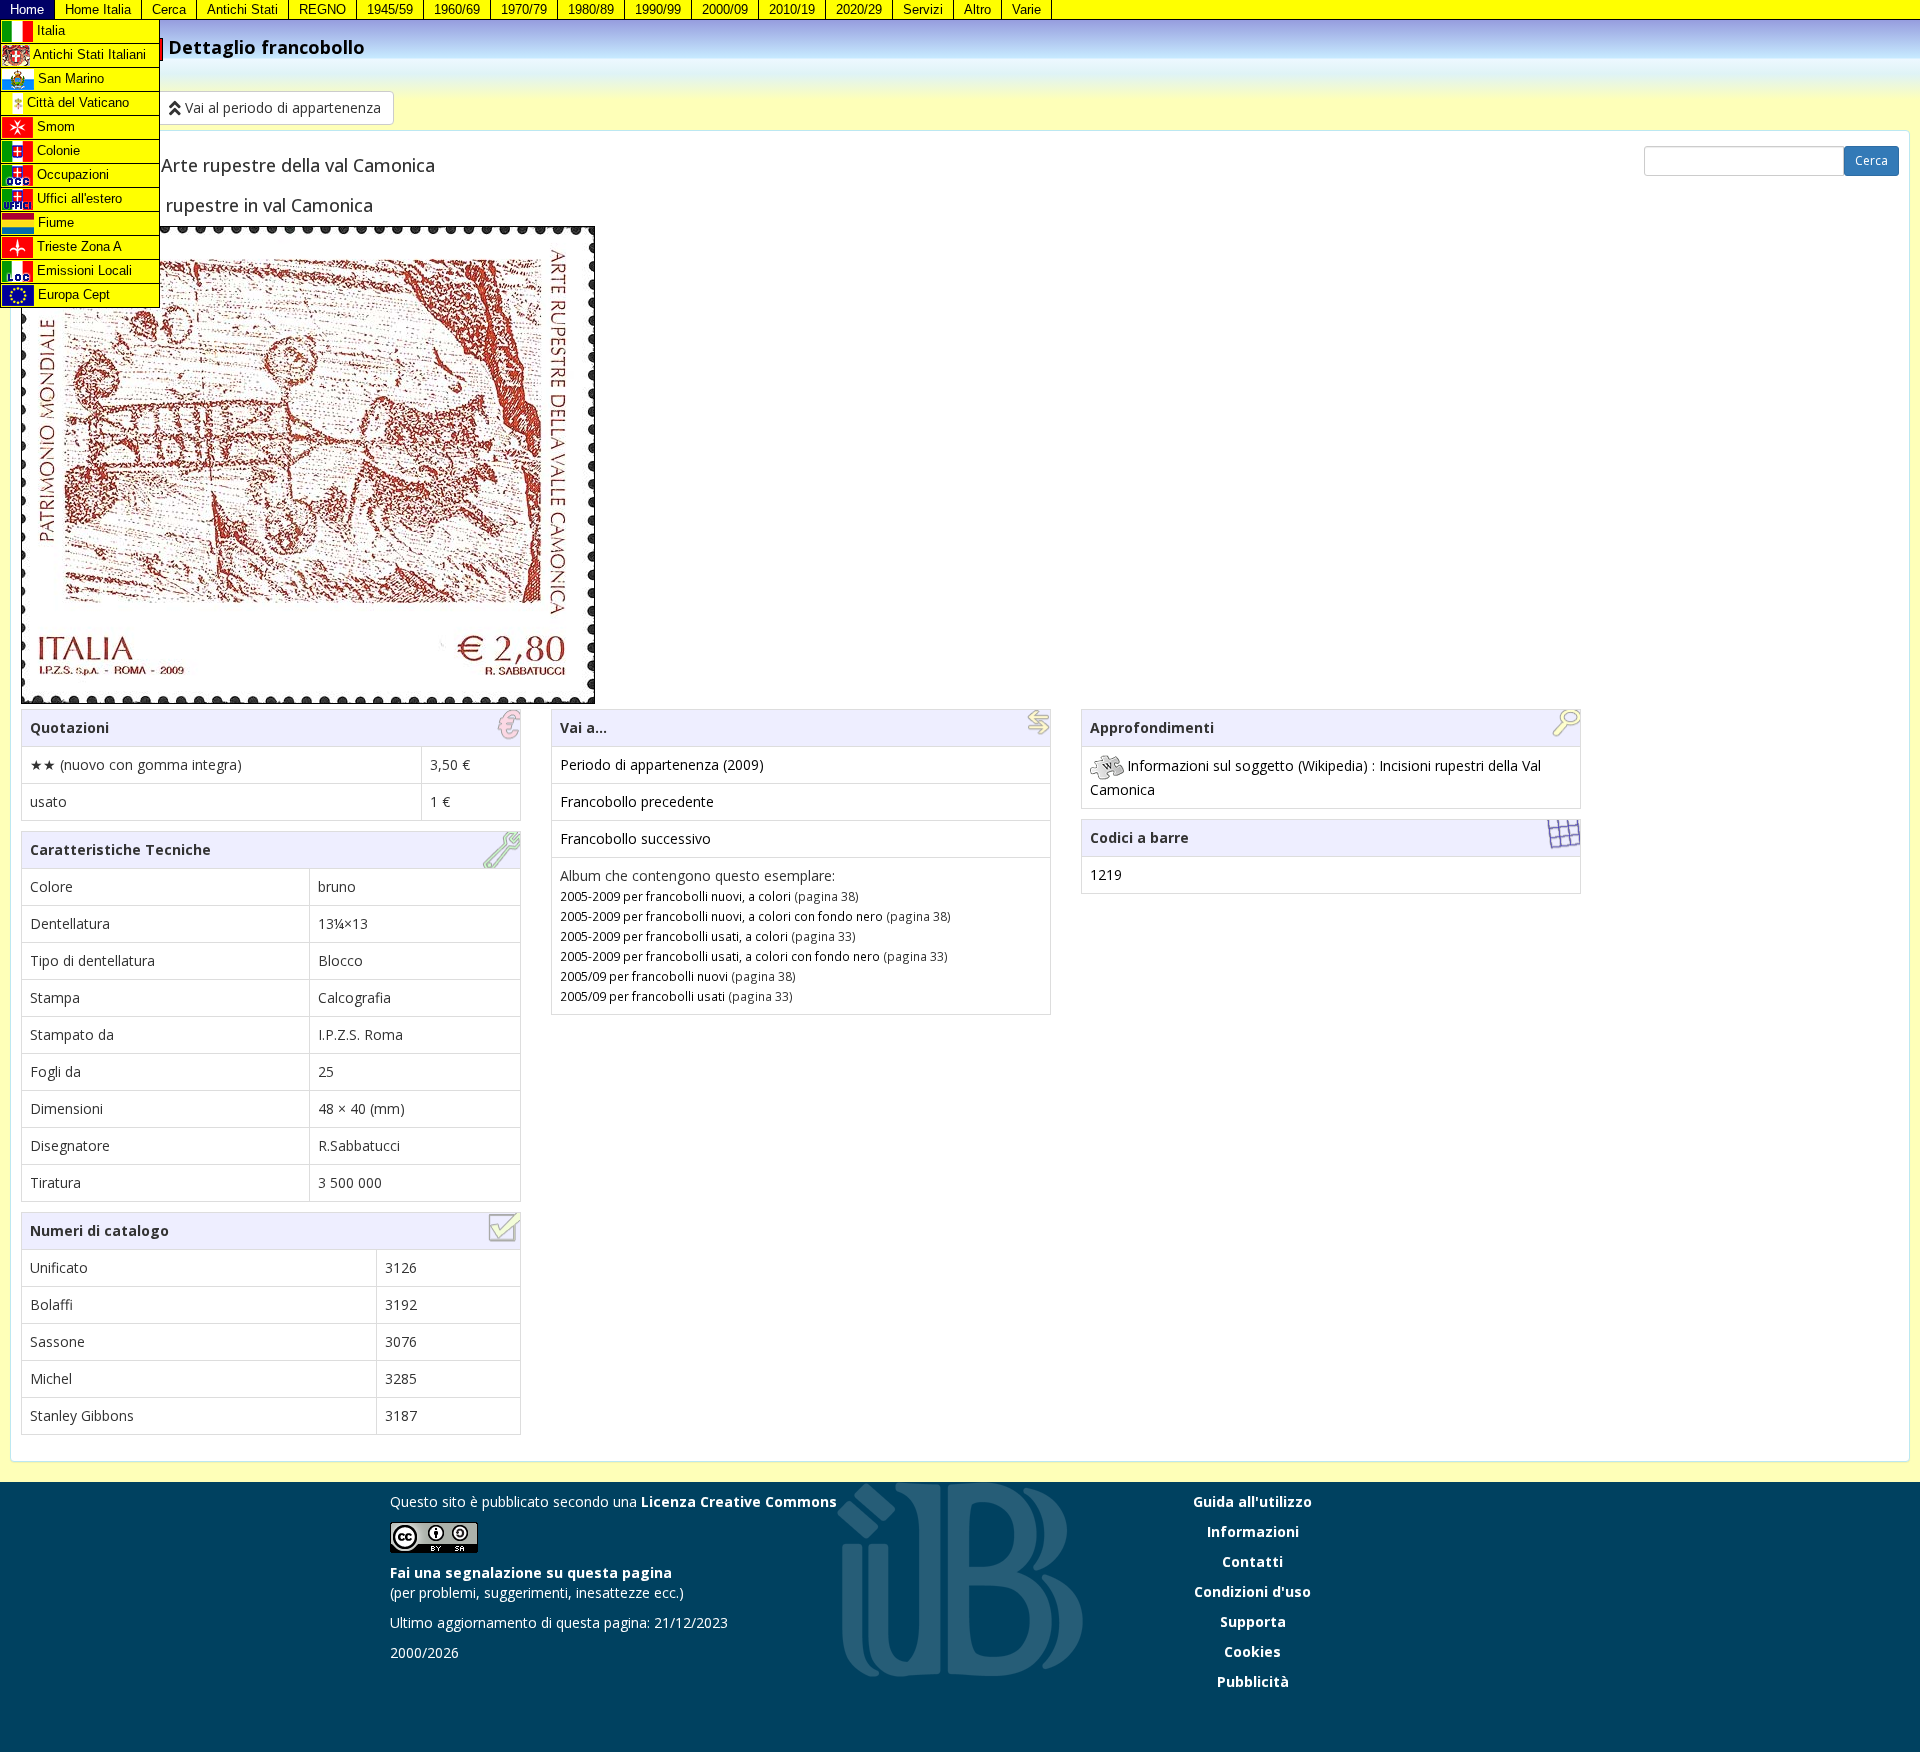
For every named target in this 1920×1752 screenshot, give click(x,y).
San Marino (69, 78)
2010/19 (792, 9)
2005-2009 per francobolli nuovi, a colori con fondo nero (721, 916)
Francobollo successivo (635, 838)
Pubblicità (1253, 1681)
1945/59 (390, 9)
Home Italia (98, 9)
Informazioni (1253, 1531)
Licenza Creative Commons (739, 1501)
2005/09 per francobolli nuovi (644, 976)
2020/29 (859, 9)
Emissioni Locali (82, 270)
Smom (54, 126)
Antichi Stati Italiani (88, 54)
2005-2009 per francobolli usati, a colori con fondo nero (720, 956)
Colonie (56, 150)
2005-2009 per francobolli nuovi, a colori (675, 896)
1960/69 (457, 9)
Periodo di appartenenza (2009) (662, 764)
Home (27, 9)
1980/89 (591, 9)
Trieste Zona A (77, 246)
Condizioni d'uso (1252, 1591)
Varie (1026, 9)
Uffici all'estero (77, 198)
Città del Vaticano (76, 102)
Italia (49, 30)
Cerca (169, 9)
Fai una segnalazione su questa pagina (531, 1572)
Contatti (1252, 1561)
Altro (977, 9)
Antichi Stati (242, 9)
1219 (1106, 874)
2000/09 (725, 9)
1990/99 (658, 9)
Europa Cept (72, 294)
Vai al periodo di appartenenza (281, 107)
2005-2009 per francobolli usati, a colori (674, 936)
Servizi (923, 9)
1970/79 (524, 9)
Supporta (1253, 1621)
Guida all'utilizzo (1252, 1501)
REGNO (322, 9)
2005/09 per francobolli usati (642, 996)
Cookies (1252, 1651)
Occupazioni (71, 174)
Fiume (54, 222)
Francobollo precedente (637, 801)
